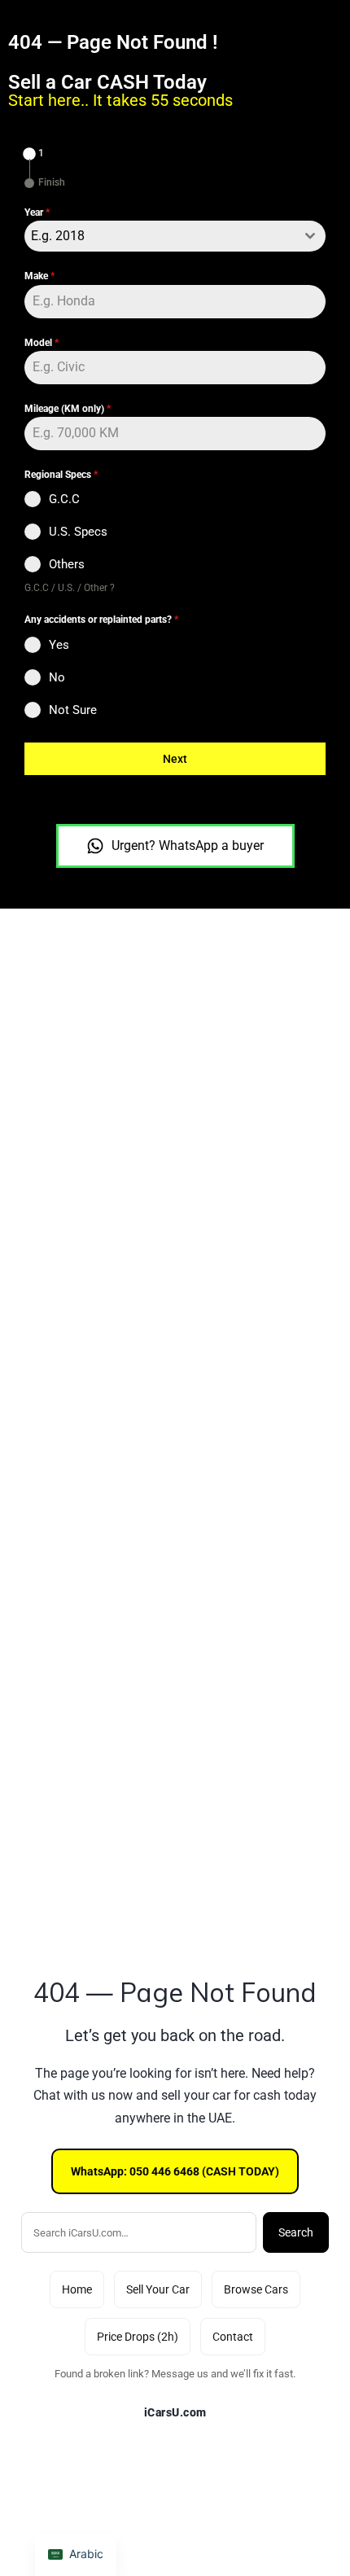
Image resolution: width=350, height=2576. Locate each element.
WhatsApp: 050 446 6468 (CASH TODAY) (175, 2171)
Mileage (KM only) (68, 409)
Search (296, 2232)
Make (39, 276)
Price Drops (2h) (138, 2337)
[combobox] (175, 236)
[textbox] (160, 236)
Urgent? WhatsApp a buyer (188, 846)
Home (77, 2289)
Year (37, 212)
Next (175, 759)
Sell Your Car (158, 2289)
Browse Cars (256, 2289)
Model (42, 343)
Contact (233, 2337)
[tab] (34, 154)
